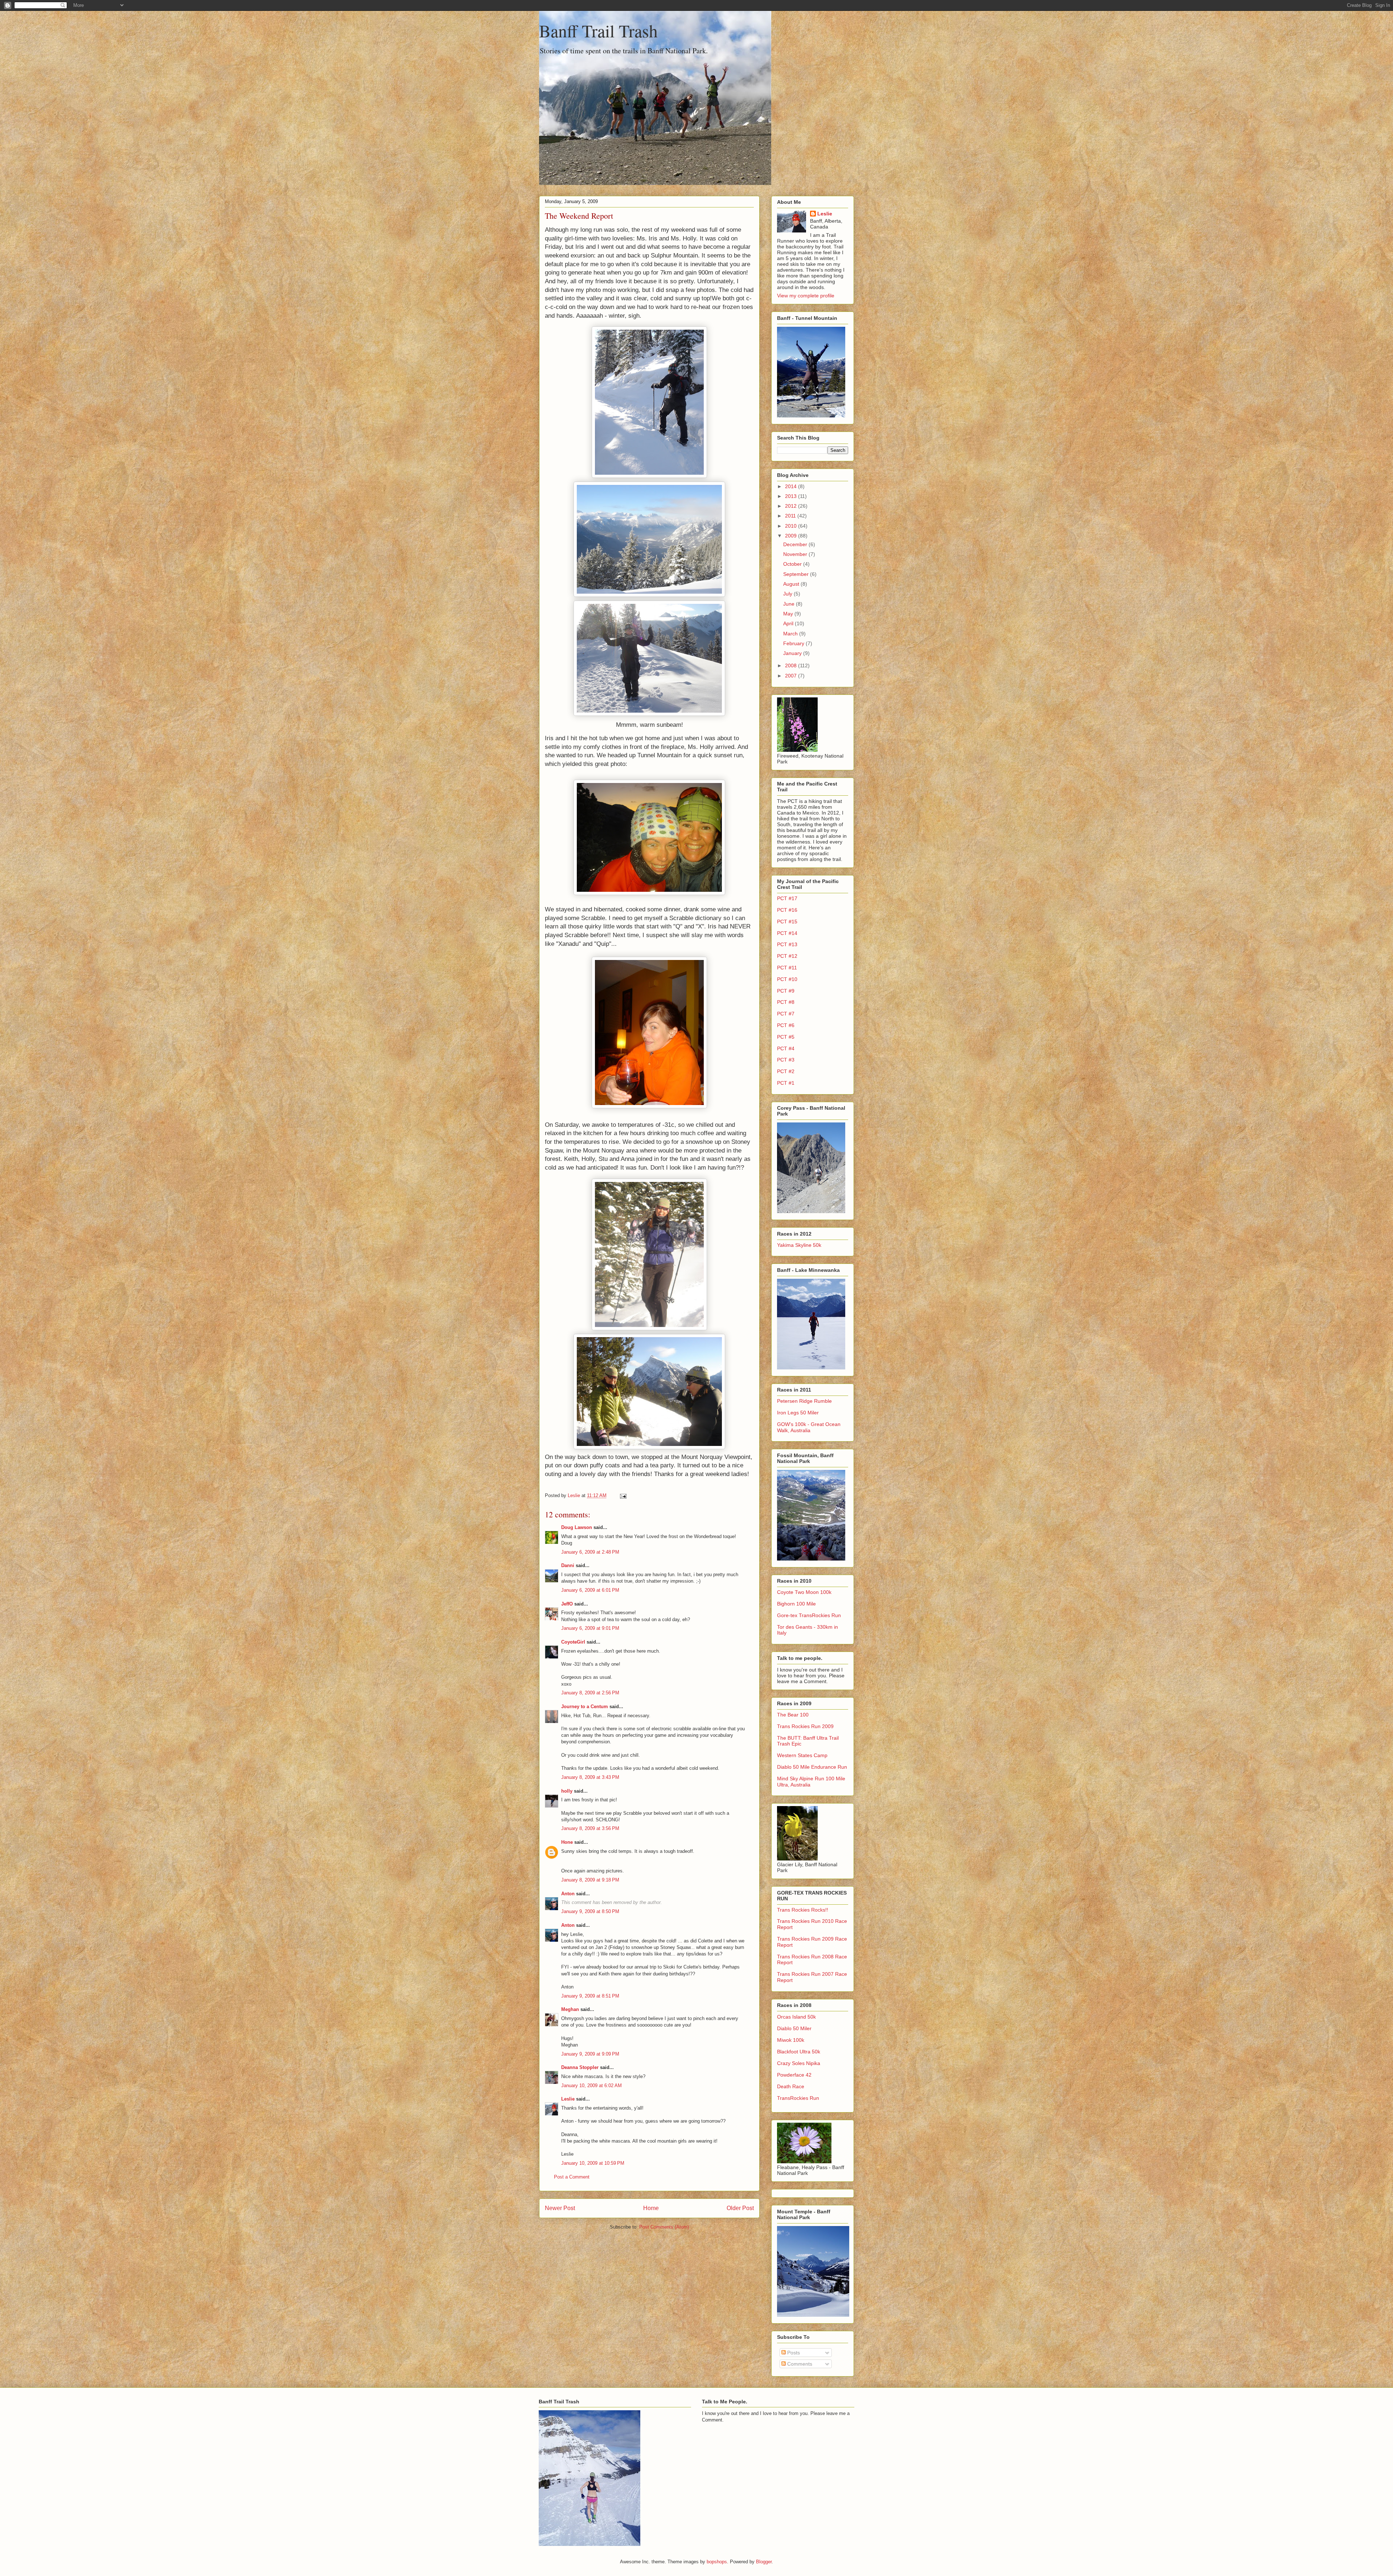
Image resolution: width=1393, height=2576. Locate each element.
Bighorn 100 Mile (796, 1604)
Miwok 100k (791, 2040)
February (794, 643)
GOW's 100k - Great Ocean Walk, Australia (809, 1427)
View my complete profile (806, 296)
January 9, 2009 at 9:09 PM (590, 2054)
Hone (567, 1842)
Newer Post (560, 2208)
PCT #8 (786, 1002)
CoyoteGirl (573, 1642)
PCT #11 (787, 968)
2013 (792, 496)
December (796, 544)
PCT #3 (786, 1060)
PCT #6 (786, 1025)
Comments (799, 2364)
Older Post (740, 2208)
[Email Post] (623, 1495)
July (788, 594)
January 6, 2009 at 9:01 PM (590, 1628)
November (796, 554)
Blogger (764, 2562)
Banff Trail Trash (598, 30)
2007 (792, 676)
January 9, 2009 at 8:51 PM (590, 1996)
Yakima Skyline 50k (799, 1245)
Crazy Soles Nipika (799, 2063)
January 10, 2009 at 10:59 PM (593, 2163)
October (793, 564)
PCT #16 (787, 910)
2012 (792, 506)
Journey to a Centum (585, 1707)
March (791, 634)
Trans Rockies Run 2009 (805, 1726)
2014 (792, 486)
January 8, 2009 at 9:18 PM (590, 1880)
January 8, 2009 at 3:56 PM (590, 1828)
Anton (568, 1894)
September (797, 574)
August (792, 584)
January (793, 653)
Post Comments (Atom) (664, 2227)
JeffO (567, 1604)
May (789, 614)
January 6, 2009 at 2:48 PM (590, 1552)
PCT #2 (786, 1071)
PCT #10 (787, 979)
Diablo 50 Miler (794, 2028)
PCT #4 (786, 1048)
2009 (792, 536)
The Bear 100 (793, 1715)
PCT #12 (787, 956)
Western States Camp (802, 1755)
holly (567, 1791)
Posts (793, 2353)
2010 (792, 526)
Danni (568, 1565)
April (789, 623)
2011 (791, 516)
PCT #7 (786, 1014)
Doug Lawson (577, 1527)
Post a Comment (572, 2177)
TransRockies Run (798, 2098)
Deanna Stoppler (580, 2067)
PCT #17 (787, 898)
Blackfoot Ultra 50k (799, 2052)
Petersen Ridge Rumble (804, 1401)
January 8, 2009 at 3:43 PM (590, 1777)
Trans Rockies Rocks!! (803, 1910)
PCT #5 (786, 1037)
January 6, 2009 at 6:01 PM (590, 1590)
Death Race (791, 2086)
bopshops (717, 2562)
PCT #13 (787, 944)
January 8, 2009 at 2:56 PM (590, 1693)
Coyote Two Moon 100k (804, 1592)
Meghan (570, 2009)
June (790, 604)
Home (651, 2208)
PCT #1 (786, 1083)
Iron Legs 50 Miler (798, 1413)
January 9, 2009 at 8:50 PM (590, 1911)
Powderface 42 (794, 2075)
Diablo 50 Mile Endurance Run (812, 1767)
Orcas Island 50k (796, 2017)
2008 (792, 665)
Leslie (568, 2099)
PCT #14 (787, 933)
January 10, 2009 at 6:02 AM (591, 2085)
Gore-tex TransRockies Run (809, 1615)
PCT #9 (786, 991)
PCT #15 (787, 922)
